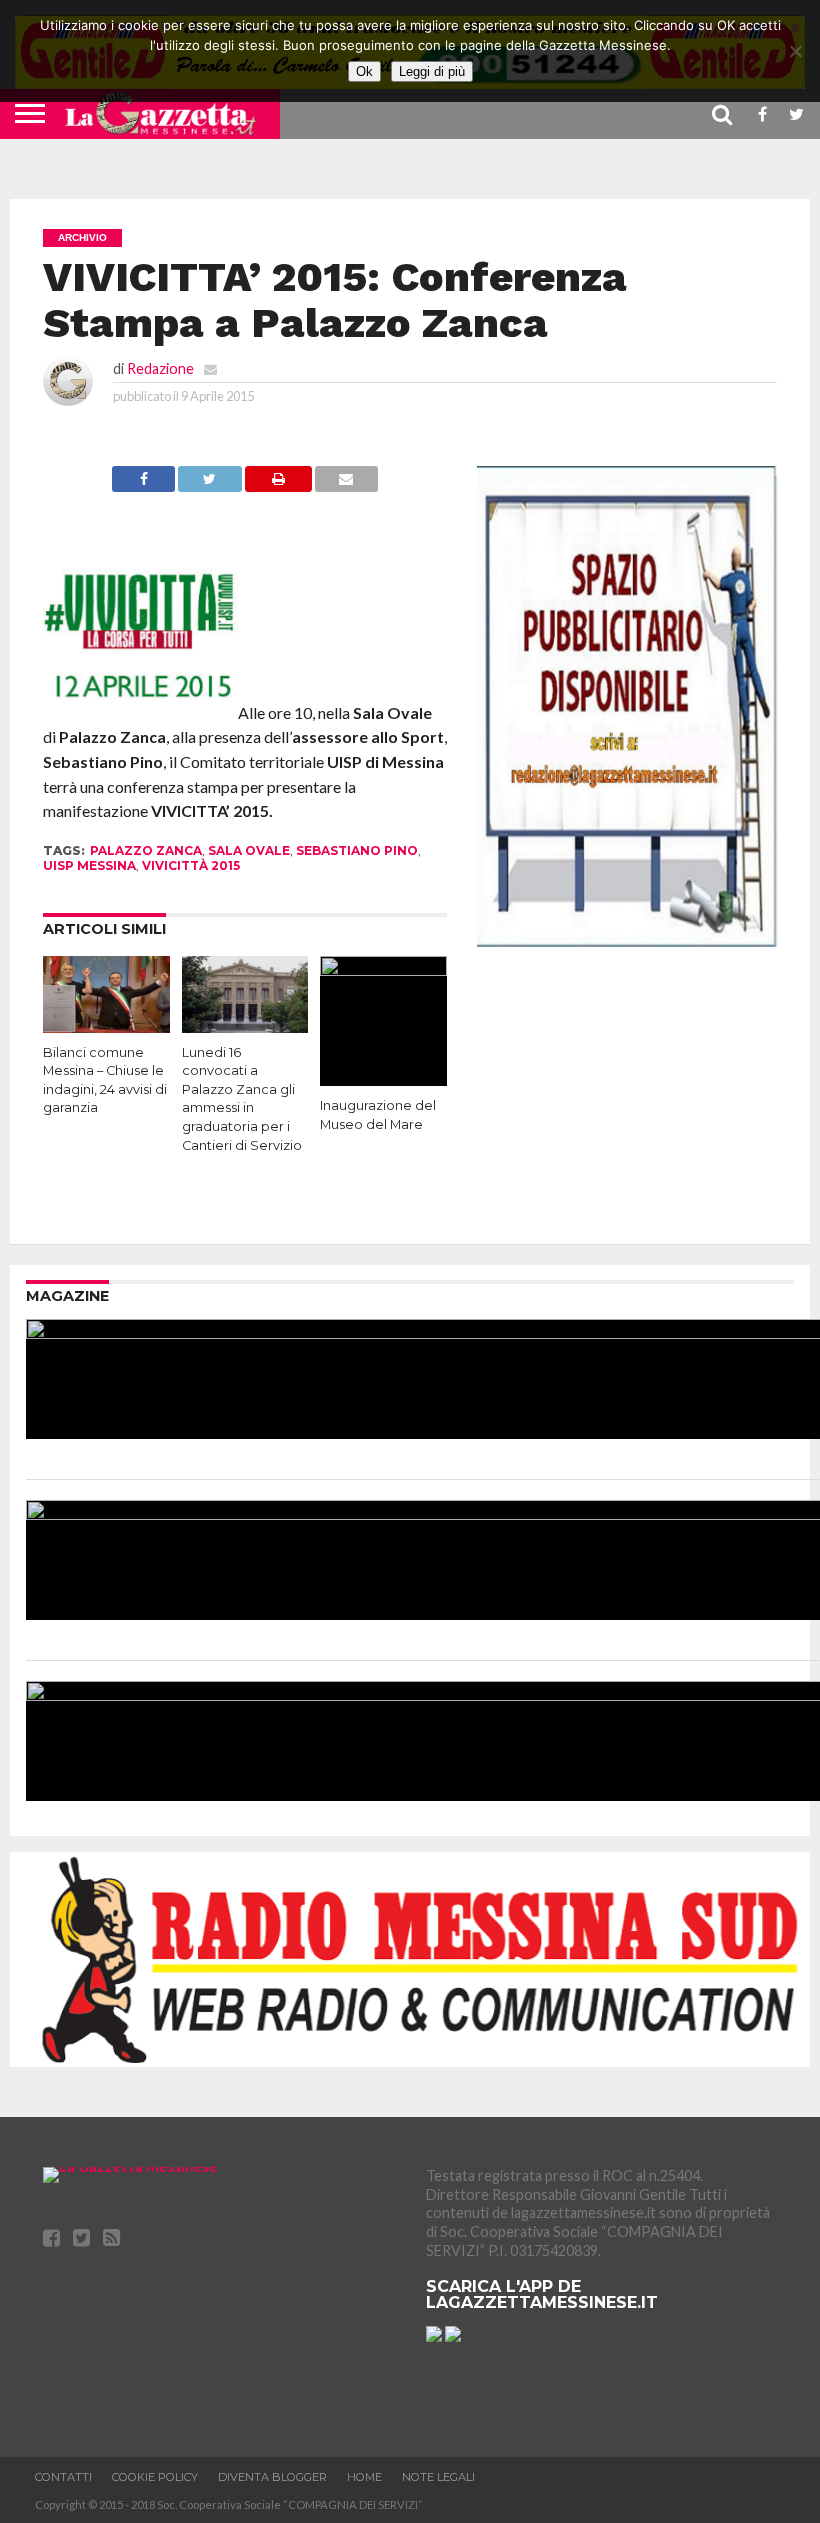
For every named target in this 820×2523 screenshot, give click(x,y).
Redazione (160, 368)
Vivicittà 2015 (191, 865)
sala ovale (249, 850)
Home (364, 2477)
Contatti (63, 2477)
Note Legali (438, 2477)
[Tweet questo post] (209, 485)
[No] (795, 51)
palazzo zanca (146, 850)
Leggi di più (432, 71)
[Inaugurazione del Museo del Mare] (383, 969)
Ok (364, 71)
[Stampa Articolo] (278, 485)
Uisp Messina (89, 865)
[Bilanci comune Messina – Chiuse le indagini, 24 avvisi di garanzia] (106, 1026)
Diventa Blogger (272, 2477)
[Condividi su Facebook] (143, 485)
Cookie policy (155, 2477)
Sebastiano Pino (357, 850)
